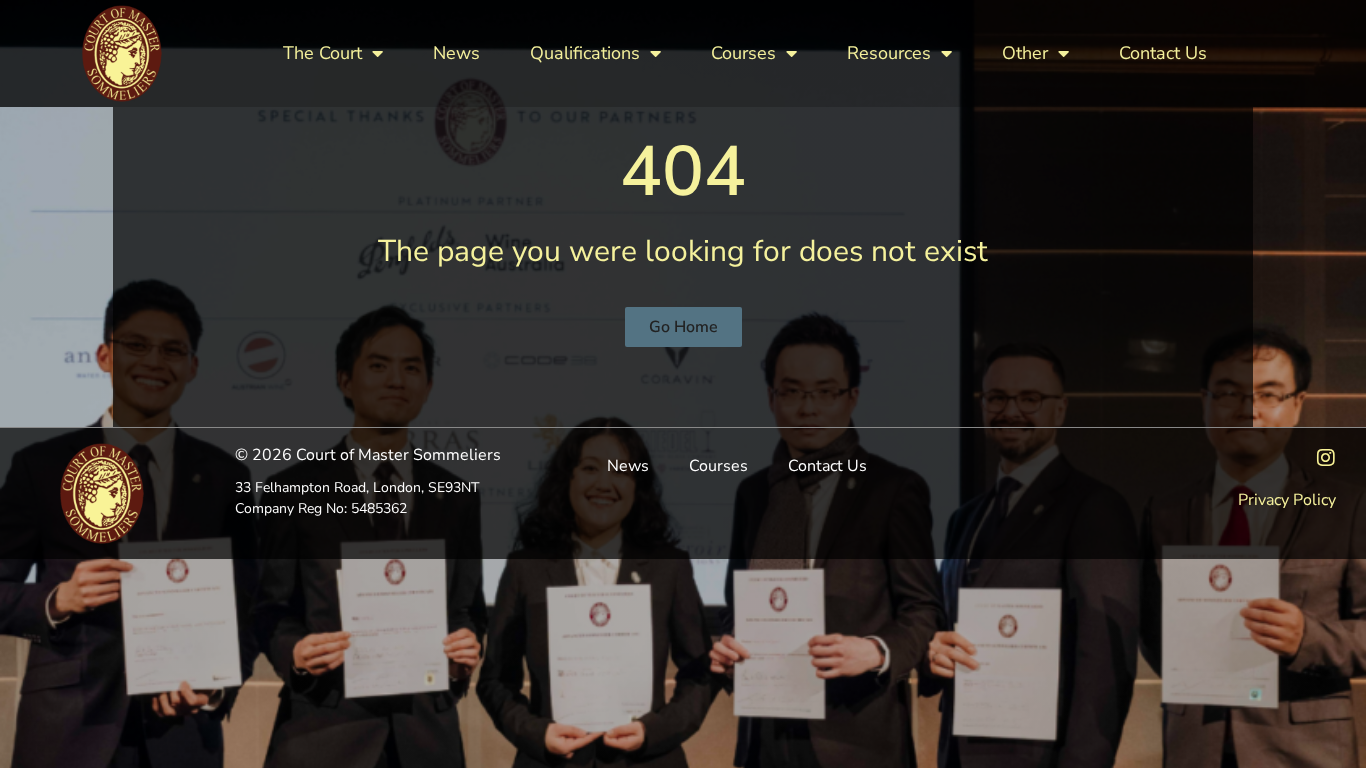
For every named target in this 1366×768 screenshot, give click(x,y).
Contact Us (1163, 53)
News (456, 53)
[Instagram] (1326, 458)
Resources (889, 53)
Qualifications (585, 53)
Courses (743, 53)
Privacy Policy (1287, 500)
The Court (322, 53)
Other (1025, 53)
